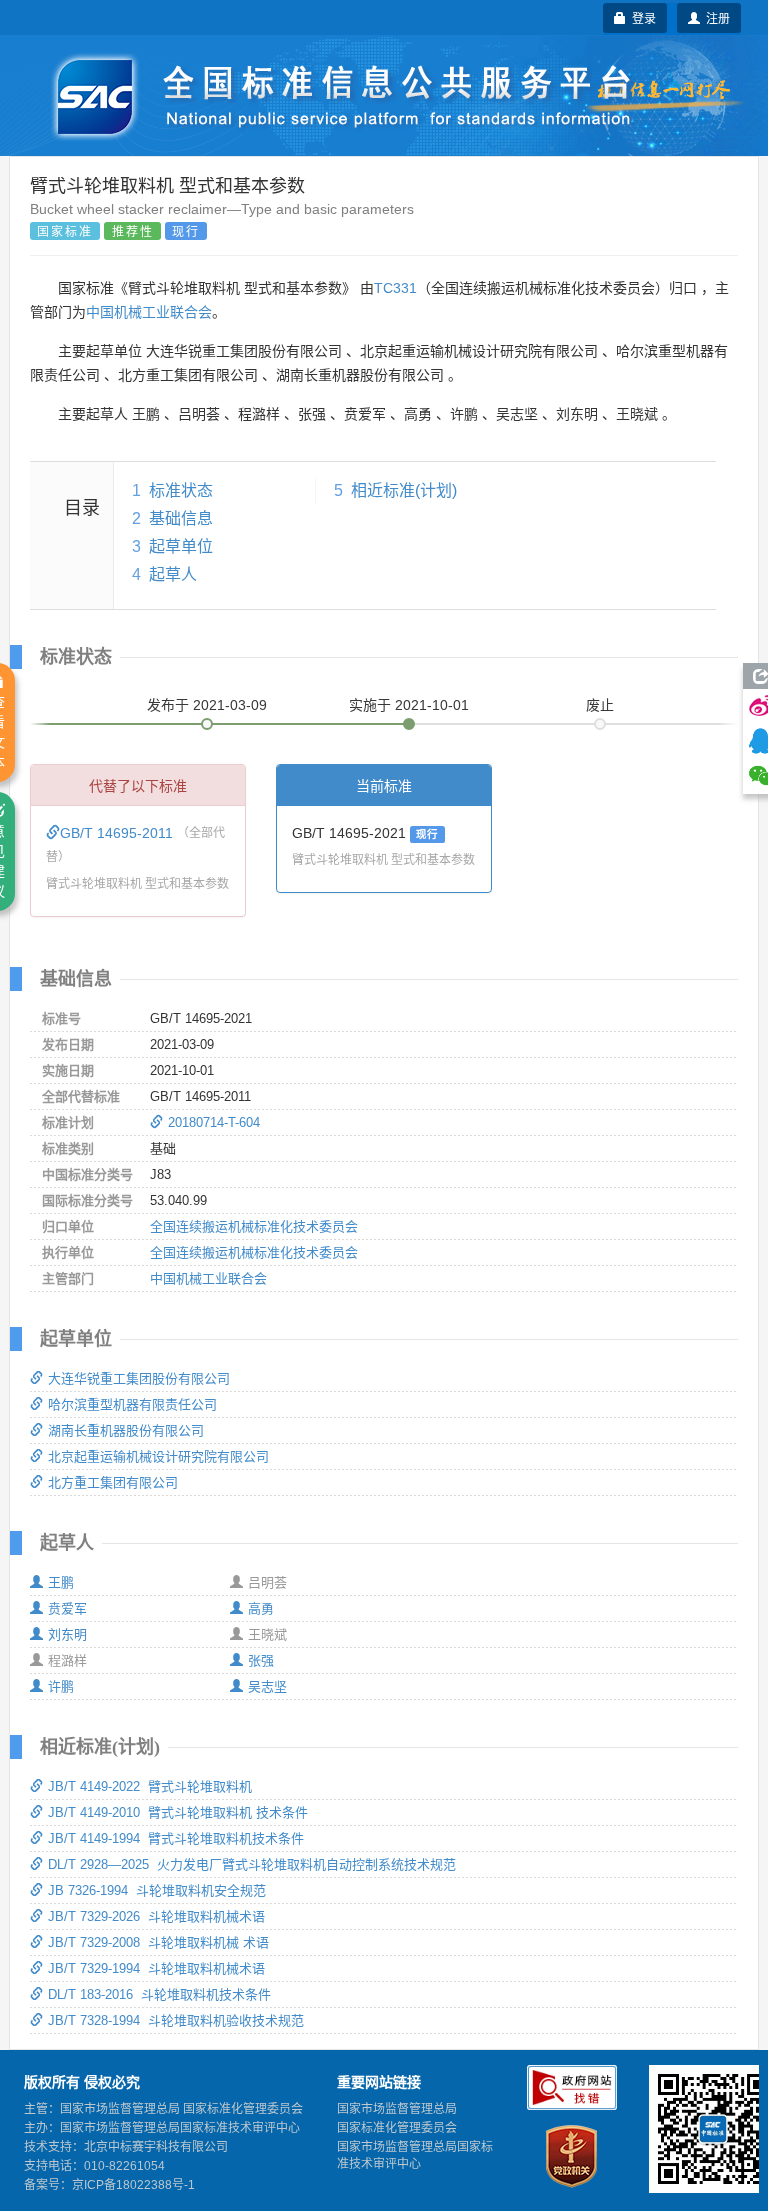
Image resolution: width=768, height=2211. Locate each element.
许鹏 (61, 1686)
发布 (207, 705)
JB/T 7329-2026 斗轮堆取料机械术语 (156, 1916)
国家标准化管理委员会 (397, 2128)
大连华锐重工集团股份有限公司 (139, 1378)
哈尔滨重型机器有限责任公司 (132, 1404)
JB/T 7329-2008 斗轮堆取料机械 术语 (158, 1942)
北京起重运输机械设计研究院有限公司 (158, 1456)
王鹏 (61, 1582)
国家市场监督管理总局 (397, 2109)
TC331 (395, 288)
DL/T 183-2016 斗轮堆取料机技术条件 (159, 1994)
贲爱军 (67, 1608)
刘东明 (67, 1634)
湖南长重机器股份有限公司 (126, 1430)
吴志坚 (267, 1686)
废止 (600, 705)
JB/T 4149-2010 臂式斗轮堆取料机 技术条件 (178, 1812)
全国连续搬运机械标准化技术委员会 (254, 1226)
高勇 (261, 1608)
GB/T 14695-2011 (118, 833)
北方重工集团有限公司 (113, 1482)
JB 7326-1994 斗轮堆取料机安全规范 (157, 1890)
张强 (261, 1660)
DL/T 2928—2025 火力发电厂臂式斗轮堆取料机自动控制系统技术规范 (252, 1864)
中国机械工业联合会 (149, 312)
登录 (641, 17)
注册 (715, 17)
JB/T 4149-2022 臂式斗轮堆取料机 (150, 1786)
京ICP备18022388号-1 (133, 2185)
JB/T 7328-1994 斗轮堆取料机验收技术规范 (176, 2020)
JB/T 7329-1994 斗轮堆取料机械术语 (156, 1968)
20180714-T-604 (214, 1122)
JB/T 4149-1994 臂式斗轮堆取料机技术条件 (176, 1838)
